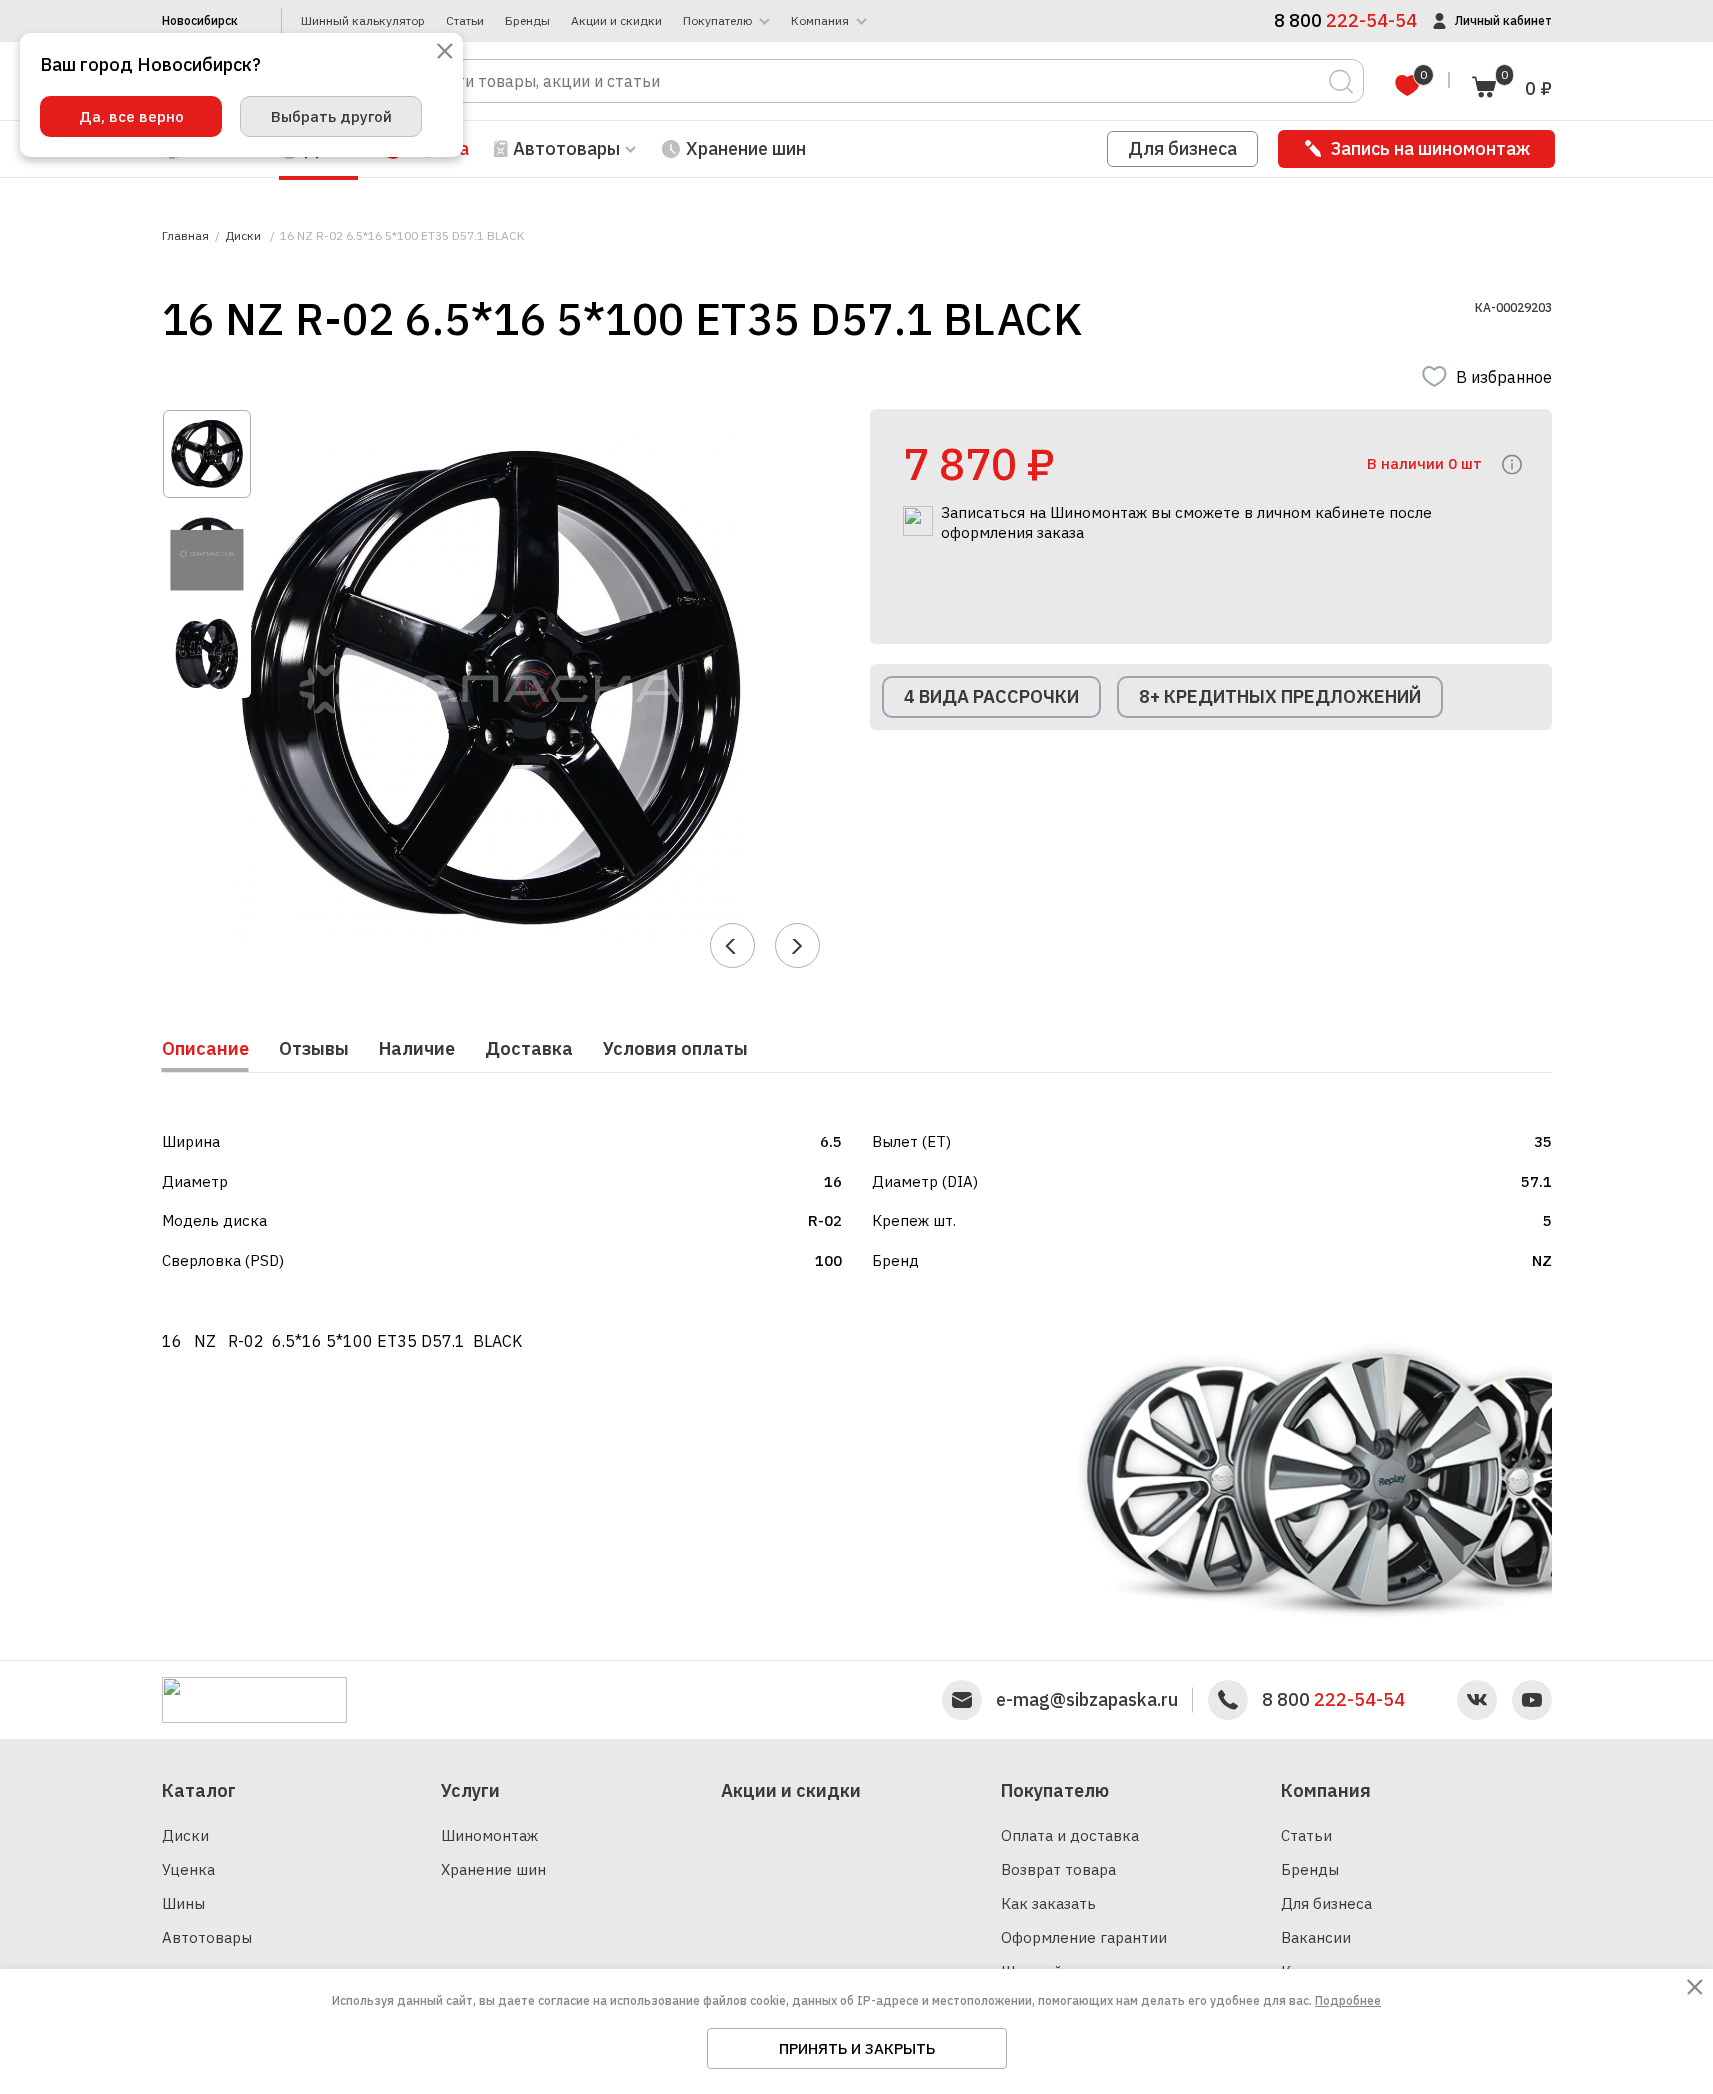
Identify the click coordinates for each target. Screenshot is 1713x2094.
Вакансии (1316, 1937)
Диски (185, 1835)
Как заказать (1048, 1903)
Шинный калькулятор (363, 21)
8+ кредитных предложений (1280, 696)
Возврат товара (1058, 1869)
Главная (185, 236)
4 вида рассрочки (991, 696)
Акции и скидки (616, 21)
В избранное (1504, 377)
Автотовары (207, 1937)
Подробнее (1348, 2000)
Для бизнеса (1182, 148)
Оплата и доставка (1070, 1835)
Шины (183, 1903)
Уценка (188, 1869)
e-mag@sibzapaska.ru (1087, 1700)
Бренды (527, 21)
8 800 (1333, 1700)
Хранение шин (746, 148)
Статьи (465, 21)
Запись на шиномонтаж (1430, 148)
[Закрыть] (445, 52)
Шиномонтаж (489, 1835)
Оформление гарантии (1084, 1937)
